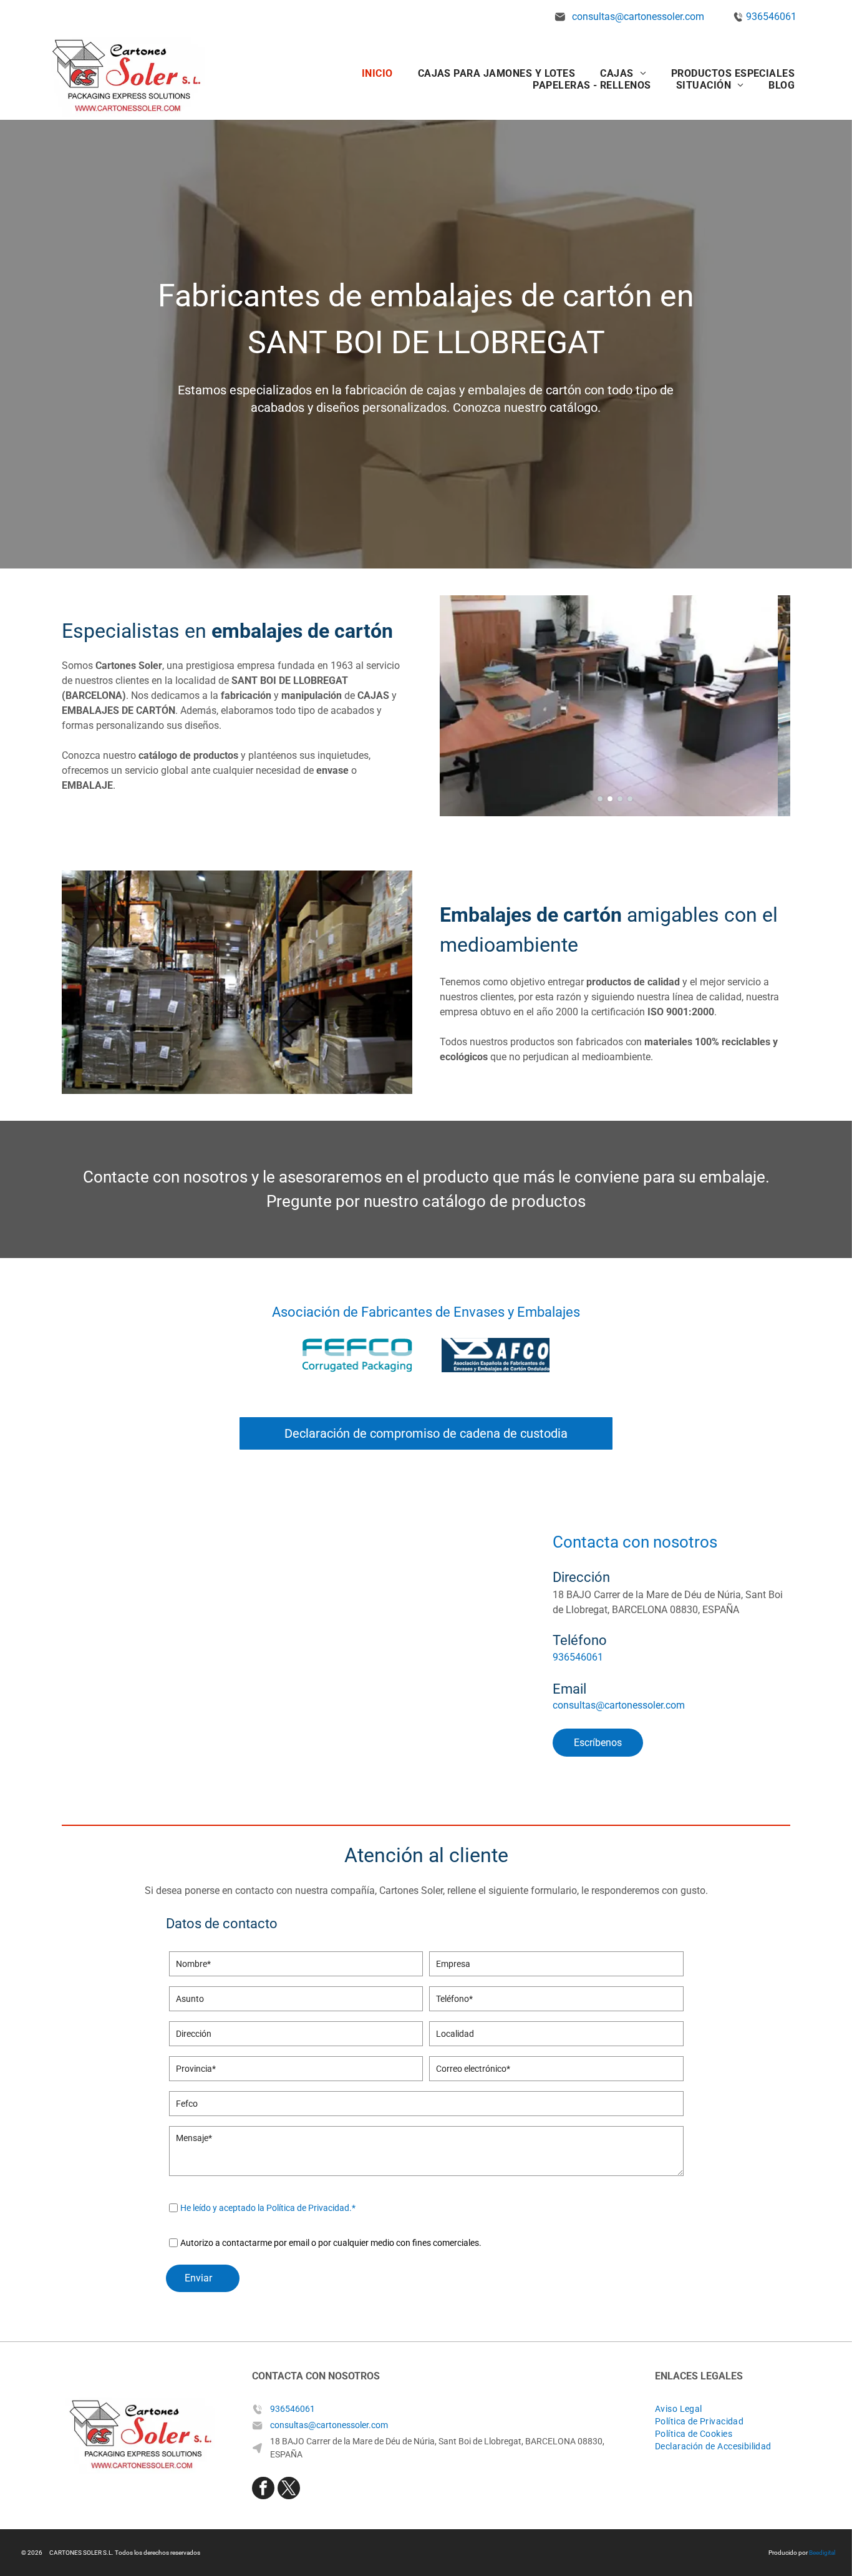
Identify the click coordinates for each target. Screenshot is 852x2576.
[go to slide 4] (630, 799)
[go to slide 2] (610, 799)
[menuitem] (377, 73)
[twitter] (289, 2490)
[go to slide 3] (620, 799)
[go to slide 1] (600, 799)
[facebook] (263, 2490)
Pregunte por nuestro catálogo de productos (426, 1201)
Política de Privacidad (308, 2208)
